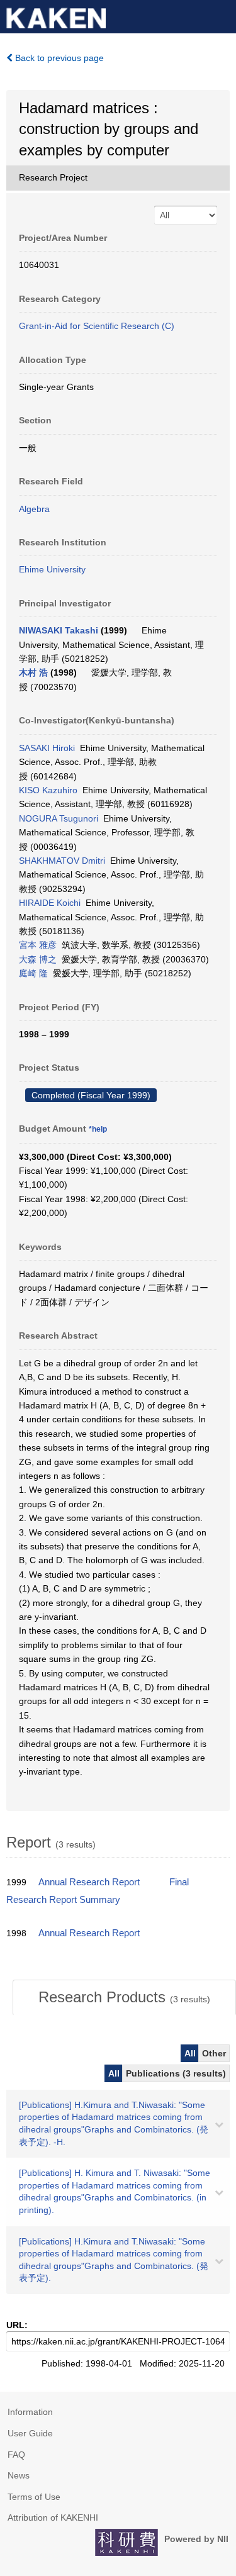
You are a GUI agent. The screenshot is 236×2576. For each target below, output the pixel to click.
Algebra (34, 509)
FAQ (16, 2455)
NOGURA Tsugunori (59, 818)
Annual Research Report (89, 1882)
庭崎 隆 (33, 973)
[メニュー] (221, 15)
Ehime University (52, 569)
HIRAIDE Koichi (50, 903)
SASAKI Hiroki (47, 748)
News (19, 2475)
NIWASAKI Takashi (59, 630)
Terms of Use (34, 2497)
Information (30, 2412)
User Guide (30, 2433)
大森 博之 (38, 959)
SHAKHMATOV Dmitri (62, 861)
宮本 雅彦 (38, 945)
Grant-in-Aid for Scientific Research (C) (97, 326)
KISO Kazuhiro (48, 790)
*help (98, 1129)
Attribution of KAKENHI (53, 2517)
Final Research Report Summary (98, 1891)
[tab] (124, 1997)
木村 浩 (33, 672)
